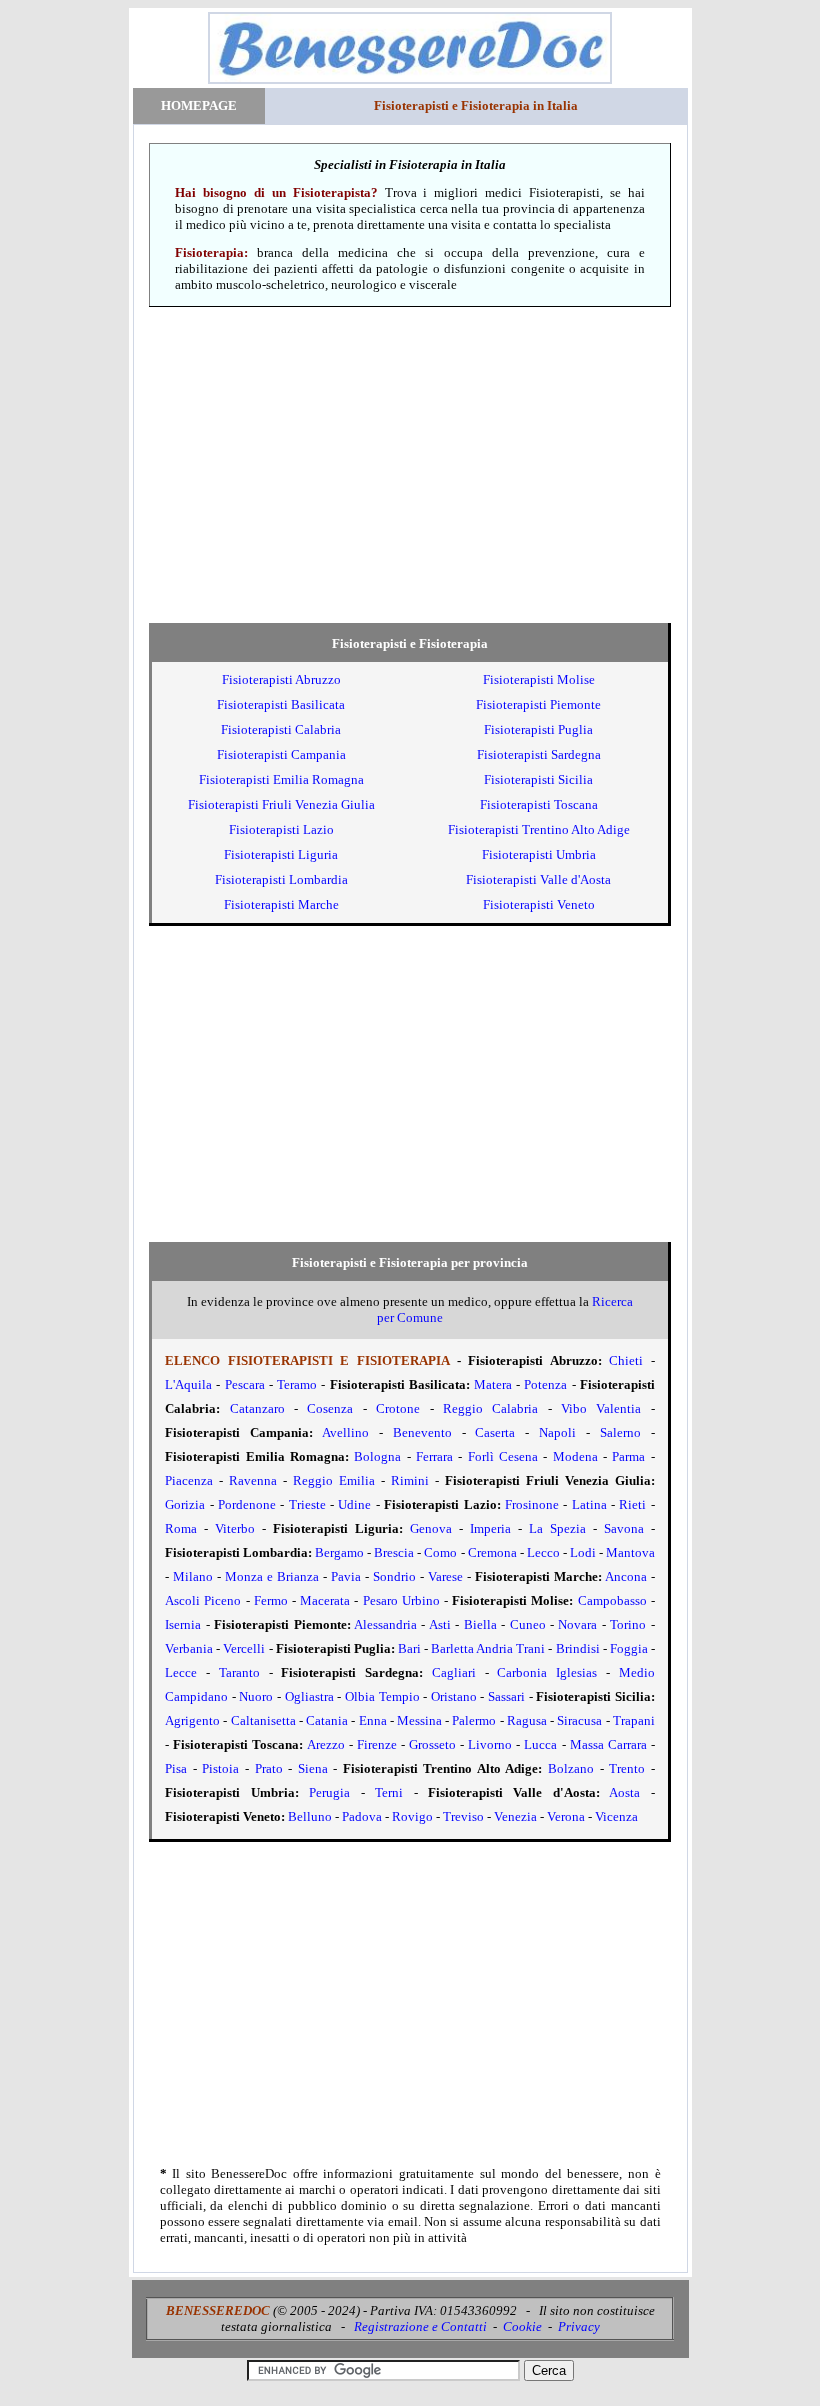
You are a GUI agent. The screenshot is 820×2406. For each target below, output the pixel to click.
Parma (628, 1456)
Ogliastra (309, 1696)
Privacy (579, 2326)
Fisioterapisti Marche (281, 904)
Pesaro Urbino (401, 1600)
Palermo (474, 1720)
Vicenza (616, 1816)
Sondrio (394, 1576)
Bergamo (339, 1552)
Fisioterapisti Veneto (539, 904)
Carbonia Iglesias (547, 1672)
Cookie (522, 2326)
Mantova (630, 1552)
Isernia (183, 1624)
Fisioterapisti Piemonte (538, 704)
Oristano (454, 1696)
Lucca (540, 1744)
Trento (627, 1768)
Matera (493, 1384)
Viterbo (235, 1528)
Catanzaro (257, 1408)
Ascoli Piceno (203, 1600)
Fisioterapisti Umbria (539, 854)
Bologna (377, 1456)
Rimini (410, 1480)
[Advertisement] (410, 465)
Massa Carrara (608, 1744)
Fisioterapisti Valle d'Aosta (538, 879)
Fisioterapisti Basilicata (281, 704)
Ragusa (527, 1720)
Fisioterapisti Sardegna (539, 754)
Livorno (490, 1744)
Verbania (189, 1648)
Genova (431, 1528)
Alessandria (385, 1624)
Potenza (545, 1384)
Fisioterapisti (281, 679)
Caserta (495, 1432)
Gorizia (185, 1504)
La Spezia (557, 1528)
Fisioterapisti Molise (539, 679)
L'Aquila (188, 1384)
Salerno (620, 1432)
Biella (480, 1624)
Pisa (176, 1768)
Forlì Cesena (503, 1456)
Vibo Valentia (601, 1408)
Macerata (325, 1600)
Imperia (490, 1528)
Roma (181, 1528)
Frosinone (532, 1504)
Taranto (239, 1672)
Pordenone (247, 1504)
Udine (354, 1504)
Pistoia (220, 1768)
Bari (409, 1648)
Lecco (543, 1552)
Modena (575, 1456)
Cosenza (330, 1408)
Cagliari (454, 1672)
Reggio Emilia (334, 1480)
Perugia (329, 1792)
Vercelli (244, 1648)
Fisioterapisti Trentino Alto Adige (539, 829)
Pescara (245, 1384)
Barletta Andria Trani (488, 1648)
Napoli (557, 1432)
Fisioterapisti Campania (281, 754)
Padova (362, 1816)
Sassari (506, 1696)
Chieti (626, 1360)
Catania (327, 1720)
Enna (373, 1720)
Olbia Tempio (382, 1696)
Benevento (422, 1432)
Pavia (346, 1576)
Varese (445, 1576)
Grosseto (432, 1744)
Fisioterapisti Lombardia (281, 879)
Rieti (632, 1504)
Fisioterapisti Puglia (538, 729)
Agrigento (192, 1720)
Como (440, 1552)
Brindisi (578, 1648)
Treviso (463, 1816)
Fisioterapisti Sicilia (538, 779)
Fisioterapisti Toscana (539, 804)
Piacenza (189, 1480)
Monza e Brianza (272, 1576)
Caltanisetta (263, 1720)
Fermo (271, 1600)
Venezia (515, 1816)
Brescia (394, 1552)
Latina (589, 1504)
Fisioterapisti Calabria (281, 729)
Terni (389, 1792)
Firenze (377, 1744)
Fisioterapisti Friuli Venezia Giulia (281, 804)
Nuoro (256, 1696)
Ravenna (253, 1480)
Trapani (634, 1720)
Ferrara (434, 1456)
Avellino (345, 1432)
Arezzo (326, 1744)
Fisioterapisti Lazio (281, 829)
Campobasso (612, 1600)
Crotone (398, 1408)
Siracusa (579, 1720)
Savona (624, 1528)
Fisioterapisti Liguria (281, 854)
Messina (419, 1720)
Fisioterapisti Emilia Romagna (281, 779)
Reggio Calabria (490, 1408)
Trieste (307, 1504)
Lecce (181, 1672)
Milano (193, 1576)
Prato (269, 1768)
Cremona (492, 1552)
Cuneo (528, 1624)
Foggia (629, 1648)
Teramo (297, 1384)
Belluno (310, 1816)
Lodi (583, 1552)
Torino (628, 1624)
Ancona (626, 1576)
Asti (440, 1624)
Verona (566, 1816)
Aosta (624, 1792)
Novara (577, 1624)
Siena (313, 1768)
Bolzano (571, 1768)
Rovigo (412, 1816)
